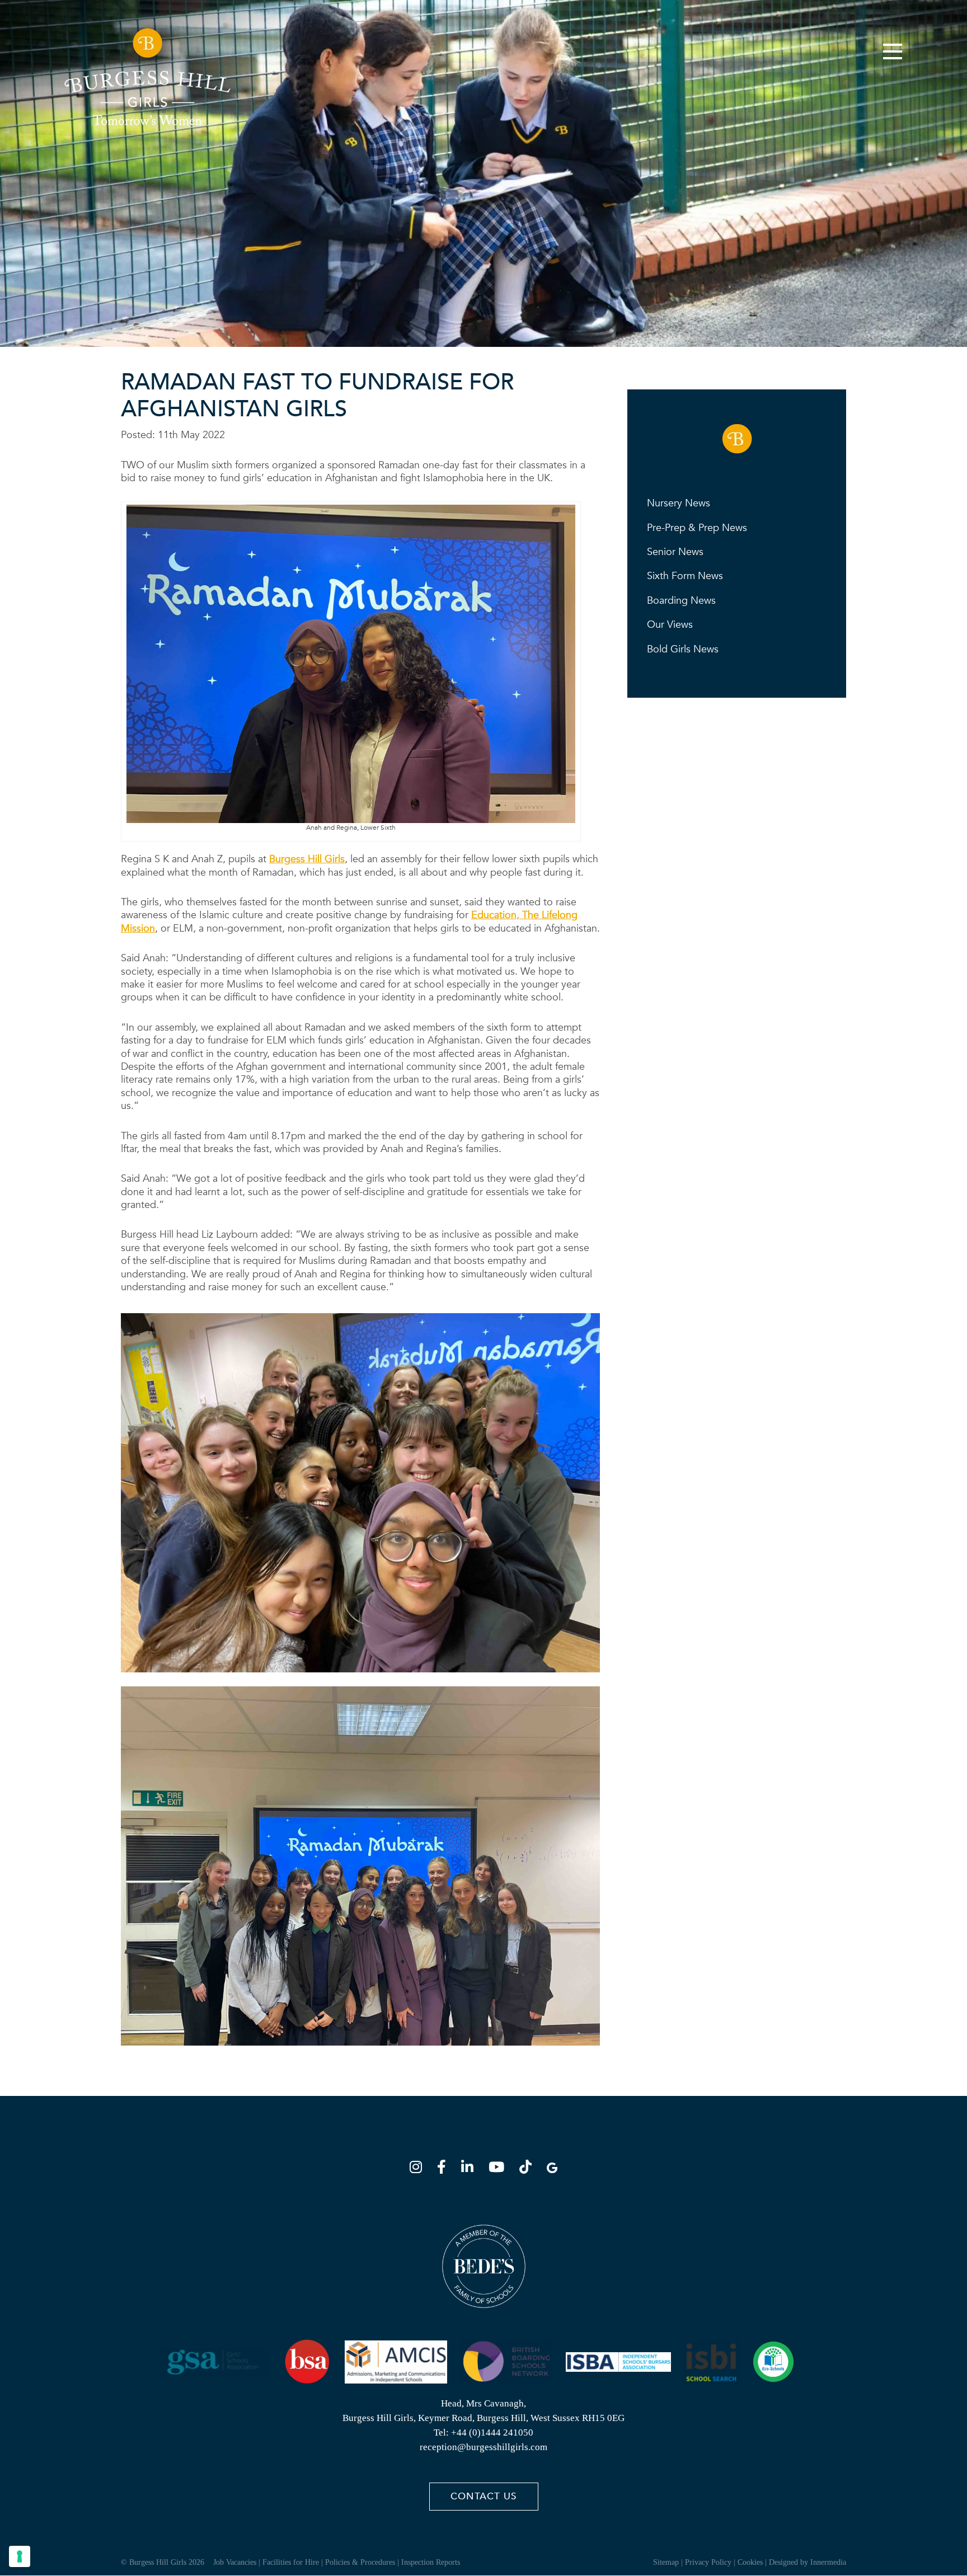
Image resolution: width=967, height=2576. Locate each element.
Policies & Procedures (360, 2563)
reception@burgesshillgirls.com (483, 2448)
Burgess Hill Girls (307, 859)
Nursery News (679, 503)
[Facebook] (445, 2169)
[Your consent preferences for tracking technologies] (20, 2556)
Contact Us (483, 2497)
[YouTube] (500, 2169)
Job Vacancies (235, 2563)
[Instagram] (419, 2169)
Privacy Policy (708, 2563)
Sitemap (666, 2563)
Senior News (675, 552)
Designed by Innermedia (808, 2563)
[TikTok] (529, 2169)
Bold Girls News (683, 649)
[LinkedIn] (471, 2169)
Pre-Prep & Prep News (697, 528)
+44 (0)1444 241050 (492, 2433)
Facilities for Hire (291, 2563)
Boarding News (681, 601)
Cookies (750, 2563)
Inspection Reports (431, 2563)
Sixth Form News (685, 576)
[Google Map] (552, 2169)
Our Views (670, 625)
